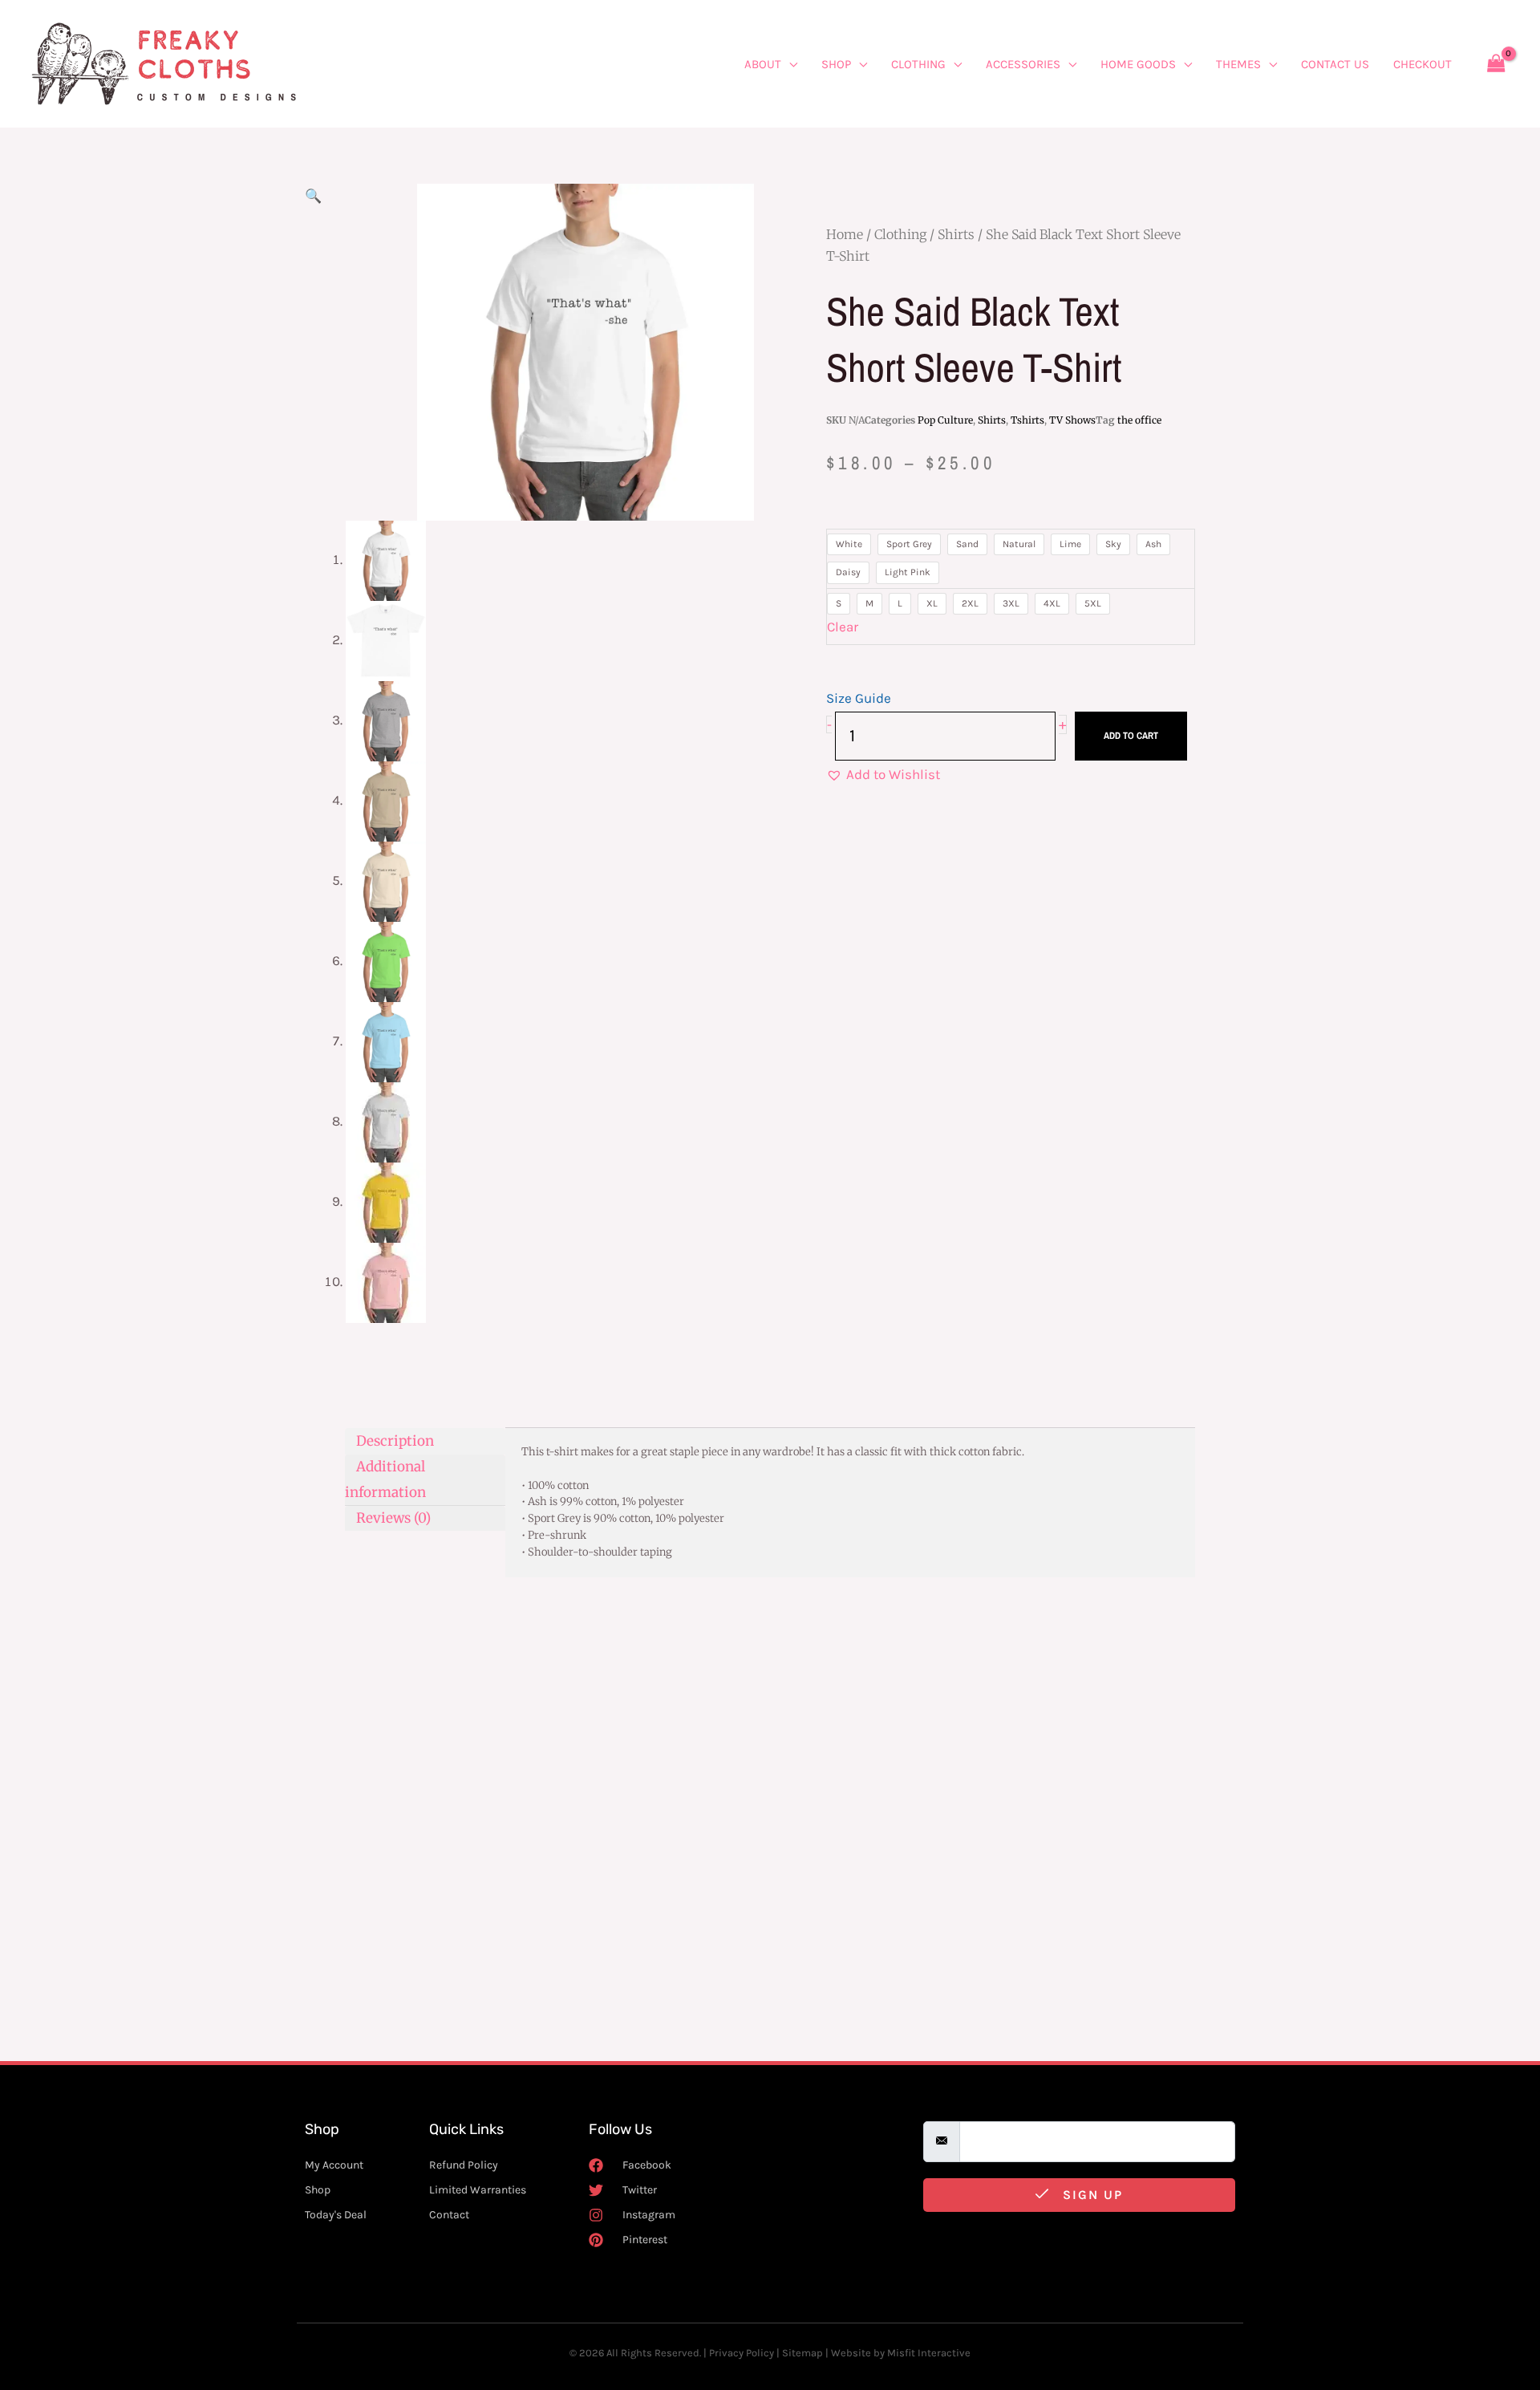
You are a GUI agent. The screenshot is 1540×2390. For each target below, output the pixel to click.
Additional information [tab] (385, 1479)
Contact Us (1335, 64)
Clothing (918, 64)
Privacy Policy (742, 2353)
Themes (1238, 64)
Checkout (1422, 64)
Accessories (1023, 64)
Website (851, 2353)
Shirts (956, 234)
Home (845, 234)
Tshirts (1027, 420)
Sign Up (1090, 2195)
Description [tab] (395, 1440)
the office (1139, 420)
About (763, 64)
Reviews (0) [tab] (393, 1518)
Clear (843, 627)
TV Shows (1072, 420)
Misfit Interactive (929, 2353)
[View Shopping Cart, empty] (1496, 64)
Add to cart (1131, 736)
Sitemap (802, 2353)
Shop (836, 64)
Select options (460, 1986)
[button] (313, 196)
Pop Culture (945, 420)
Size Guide (859, 698)
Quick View (415, 1878)
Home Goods (1138, 64)
